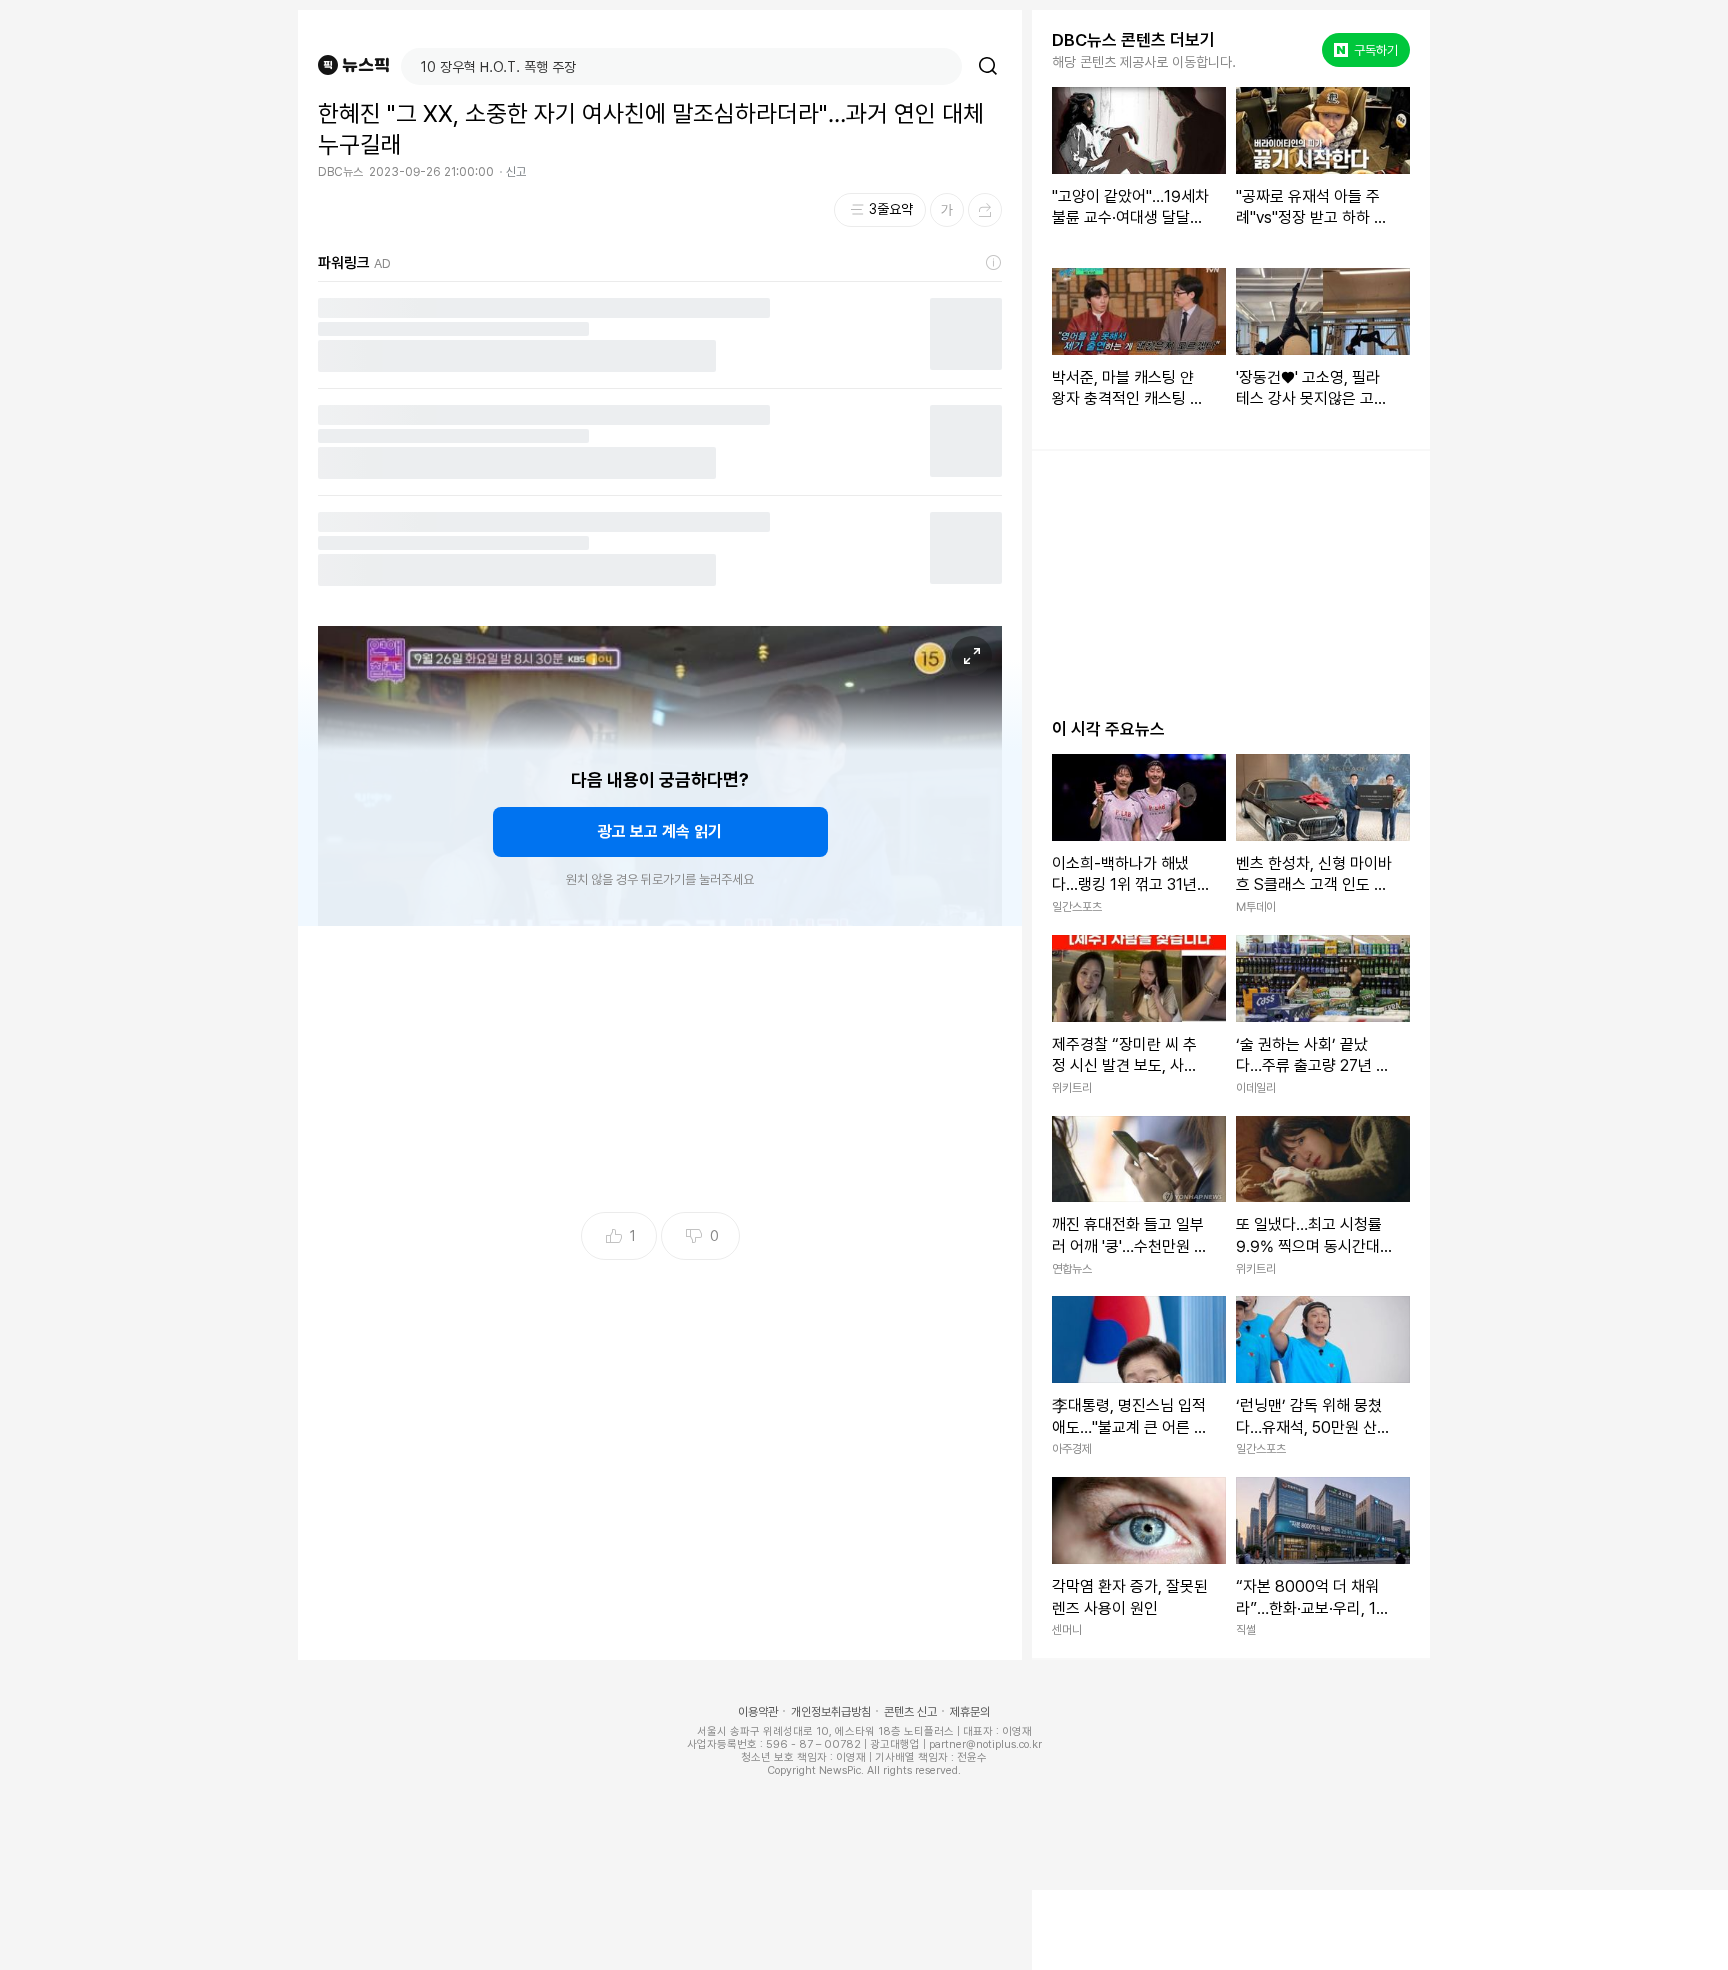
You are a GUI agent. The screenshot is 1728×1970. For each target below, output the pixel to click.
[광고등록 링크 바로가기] (994, 263)
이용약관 (758, 1712)
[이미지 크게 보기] (972, 656)
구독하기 (1368, 50)
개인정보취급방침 (831, 1712)
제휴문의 (970, 1712)
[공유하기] (985, 210)
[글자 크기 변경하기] (947, 210)
